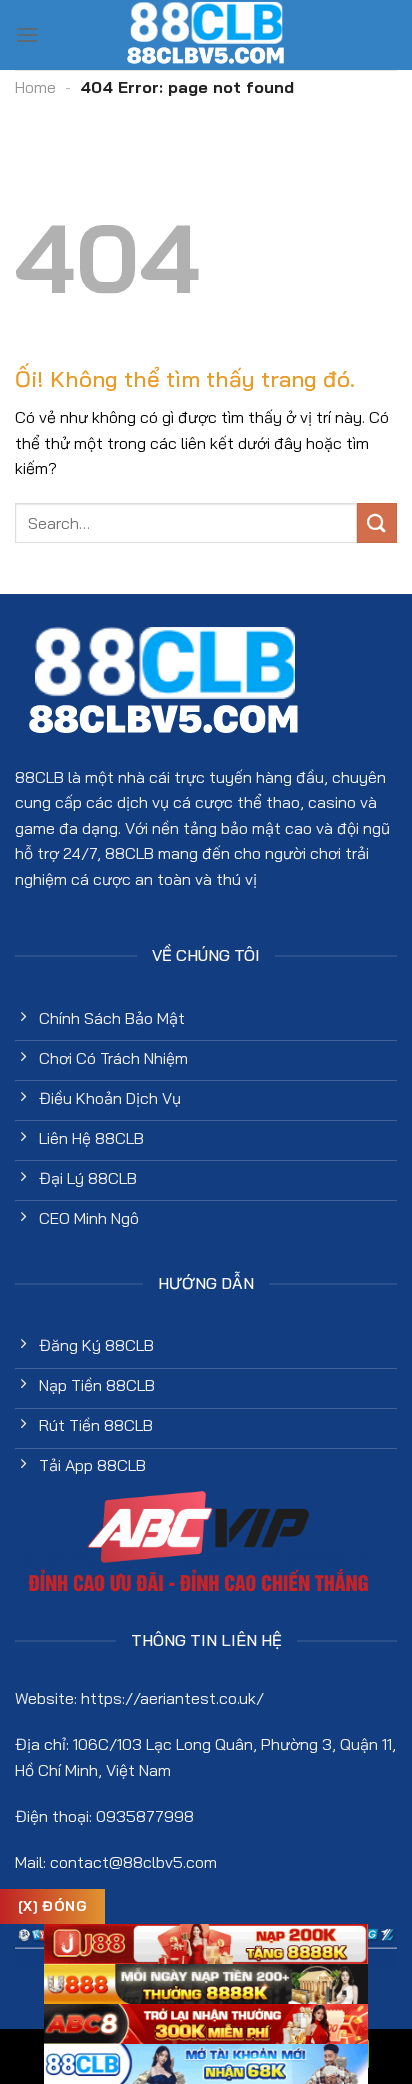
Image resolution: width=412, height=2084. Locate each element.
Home (35, 87)
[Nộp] (377, 522)
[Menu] (27, 34)
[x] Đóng (52, 1906)
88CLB (39, 777)
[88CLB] (206, 35)
